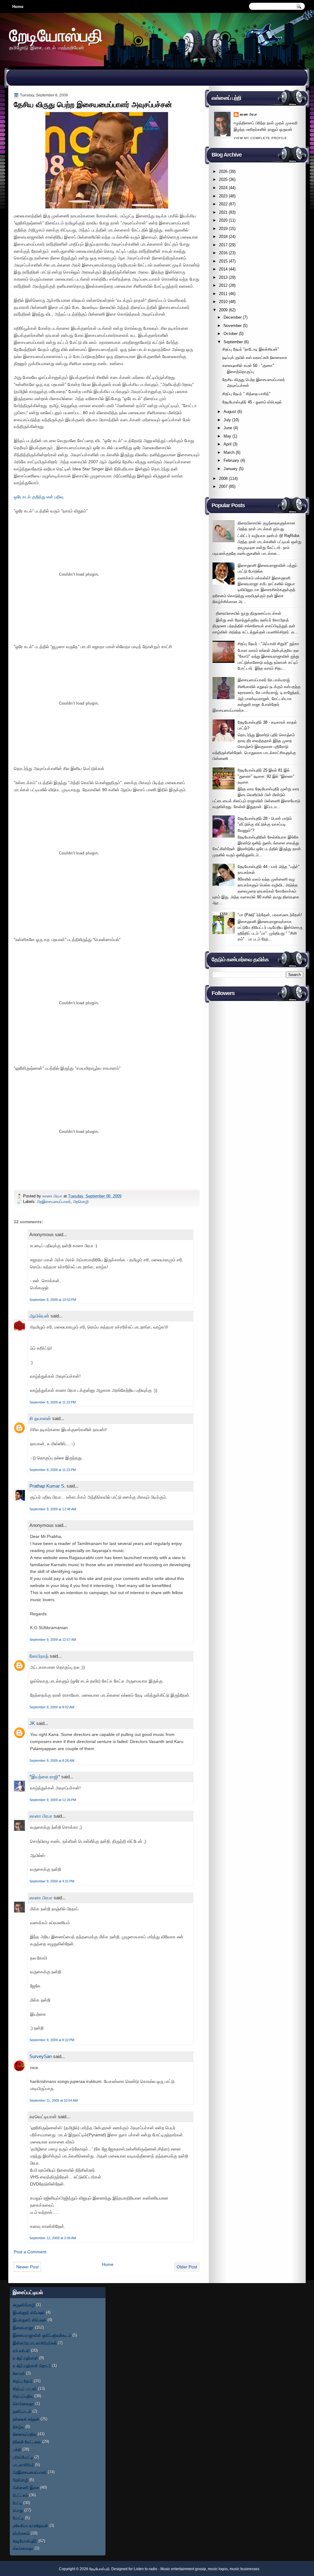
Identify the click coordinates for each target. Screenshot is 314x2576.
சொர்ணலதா (23, 2404)
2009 (223, 310)
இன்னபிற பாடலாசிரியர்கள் (35, 2343)
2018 (223, 237)
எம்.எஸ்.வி (21, 2350)
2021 (223, 212)
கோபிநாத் (39, 1656)
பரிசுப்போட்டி (23, 2457)
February (231, 460)
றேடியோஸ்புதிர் (25, 2541)
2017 (223, 245)
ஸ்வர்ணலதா (23, 2548)
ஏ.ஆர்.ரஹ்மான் (25, 2358)
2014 (223, 269)
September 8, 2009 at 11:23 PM (53, 1470)
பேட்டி (17, 2503)
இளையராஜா (23, 2327)
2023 (223, 196)
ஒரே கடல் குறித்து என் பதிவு (39, 497)
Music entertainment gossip (183, 2569)
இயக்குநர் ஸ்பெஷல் (29, 2312)
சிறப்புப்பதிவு (23, 2396)
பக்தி (17, 2449)
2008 (223, 479)
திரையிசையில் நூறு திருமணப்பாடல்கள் (249, 613)
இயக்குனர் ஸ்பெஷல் (30, 2320)
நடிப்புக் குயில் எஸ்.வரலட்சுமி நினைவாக (255, 358)
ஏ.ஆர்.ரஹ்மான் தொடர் (32, 2366)
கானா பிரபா (53, 1196)
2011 (223, 294)
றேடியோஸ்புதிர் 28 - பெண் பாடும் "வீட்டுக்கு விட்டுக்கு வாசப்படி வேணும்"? (265, 824)
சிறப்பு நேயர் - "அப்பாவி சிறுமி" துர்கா (268, 644)
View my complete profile (260, 138)
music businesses (245, 2569)
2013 (223, 277)
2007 (223, 486)
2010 (223, 302)
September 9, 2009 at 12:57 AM (53, 1640)
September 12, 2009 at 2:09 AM (53, 2238)
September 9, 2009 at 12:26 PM (53, 1800)
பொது (18, 2510)
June (228, 428)
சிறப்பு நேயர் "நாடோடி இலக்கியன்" (251, 349)
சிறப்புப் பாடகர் (25, 2389)
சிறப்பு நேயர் (23, 2381)
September (233, 342)
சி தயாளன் (40, 1418)
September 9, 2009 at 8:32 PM (52, 2040)
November (233, 326)
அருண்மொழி (24, 2305)
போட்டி (18, 2518)
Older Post (187, 2267)
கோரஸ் (19, 2373)
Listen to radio (146, 2569)
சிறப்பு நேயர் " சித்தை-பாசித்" (246, 394)
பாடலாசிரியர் (23, 2465)
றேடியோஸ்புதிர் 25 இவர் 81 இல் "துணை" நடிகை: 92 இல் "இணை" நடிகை (266, 776)
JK (32, 1723)
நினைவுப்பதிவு (25, 2434)
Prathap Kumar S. (47, 1486)
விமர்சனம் (21, 2533)
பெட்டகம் (20, 2495)
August (230, 412)
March (229, 452)
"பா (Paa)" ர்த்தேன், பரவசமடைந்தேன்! (270, 915)
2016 (223, 253)
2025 (223, 179)
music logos (218, 2569)
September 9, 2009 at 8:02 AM (52, 1707)
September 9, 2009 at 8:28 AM (52, 1761)
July (227, 420)
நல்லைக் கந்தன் (26, 2419)
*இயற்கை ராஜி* (45, 1777)
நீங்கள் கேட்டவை (27, 2442)
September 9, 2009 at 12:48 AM (53, 1509)
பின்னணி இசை (26, 2487)
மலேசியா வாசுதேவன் (31, 2525)
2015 (223, 261)
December (233, 317)
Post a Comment (30, 2252)
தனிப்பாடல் (22, 2411)
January (231, 469)
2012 (223, 285)
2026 (223, 171)
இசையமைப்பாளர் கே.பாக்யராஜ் (264, 680)
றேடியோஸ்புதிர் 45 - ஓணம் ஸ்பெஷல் (252, 402)
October (231, 334)
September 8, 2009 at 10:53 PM (53, 1300)
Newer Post (27, 2267)
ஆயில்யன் (39, 1316)
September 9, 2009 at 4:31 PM (52, 1881)
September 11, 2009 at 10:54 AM (54, 2100)
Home (18, 7)
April (228, 444)
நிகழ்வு (19, 2427)
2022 (223, 204)
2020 (223, 220)
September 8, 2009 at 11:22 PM (53, 1402)
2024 (223, 188)
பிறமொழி (81, 1202)
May (227, 436)
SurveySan (41, 2056)
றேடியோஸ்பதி (56, 35)
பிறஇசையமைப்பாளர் (54, 1202)
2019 (223, 229)
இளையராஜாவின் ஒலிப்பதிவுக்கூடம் (42, 2335)
